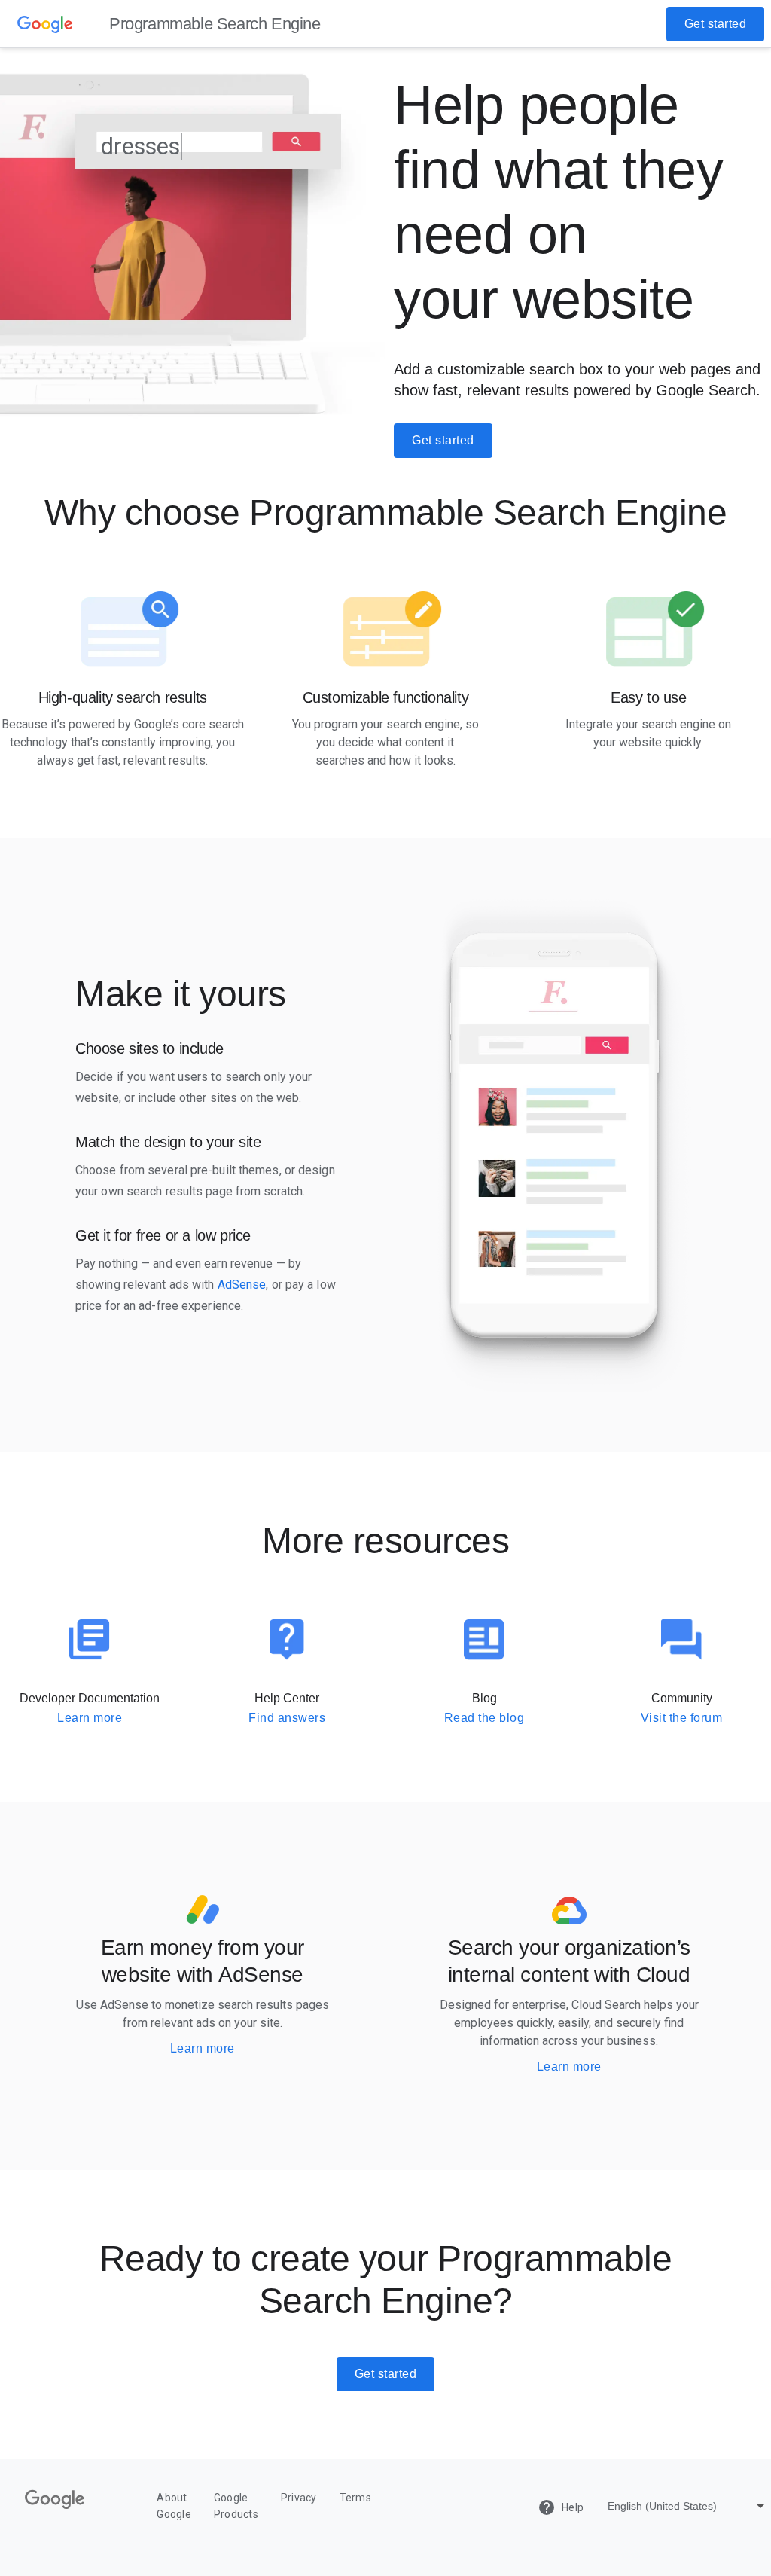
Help (561, 2507)
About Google (174, 2506)
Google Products (236, 2506)
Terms (355, 2498)
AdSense (242, 1285)
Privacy (299, 2498)
